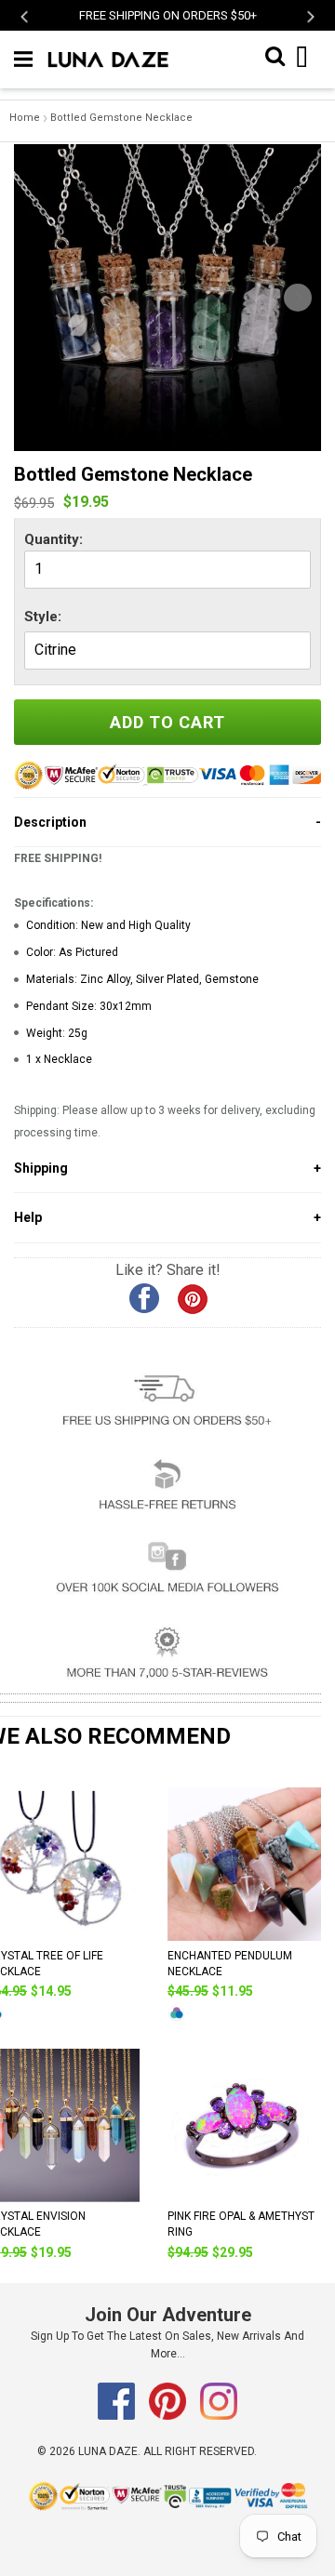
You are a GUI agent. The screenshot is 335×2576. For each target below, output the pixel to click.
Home (25, 118)
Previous (26, 16)
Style (41, 617)
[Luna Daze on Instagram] (219, 2416)
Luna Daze (108, 2451)
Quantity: (54, 539)
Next (309, 16)
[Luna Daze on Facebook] (118, 2416)
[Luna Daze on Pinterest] (169, 2416)
